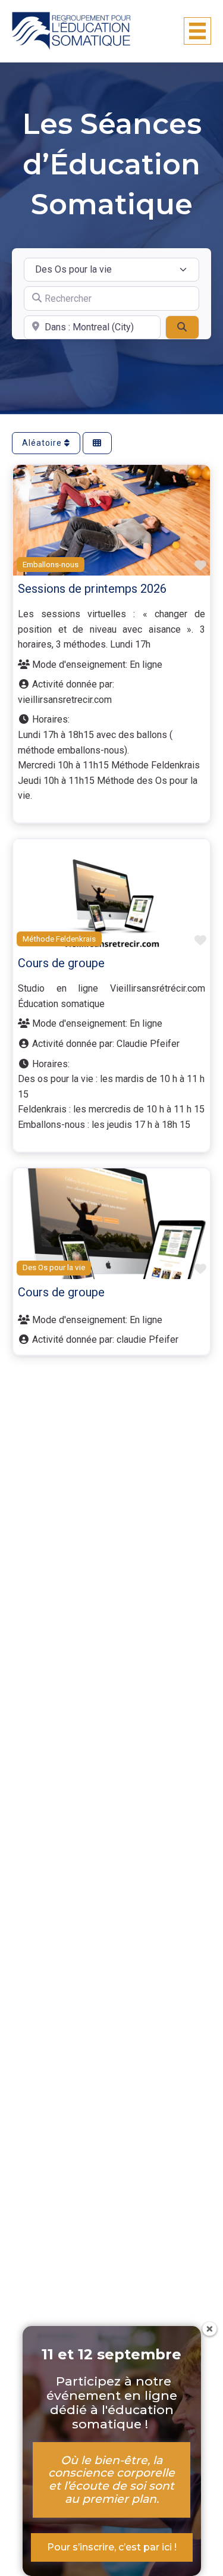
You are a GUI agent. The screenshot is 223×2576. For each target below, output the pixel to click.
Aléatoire (43, 443)
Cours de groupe (61, 963)
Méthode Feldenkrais (59, 939)
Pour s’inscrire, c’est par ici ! (112, 2547)
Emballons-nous (51, 565)
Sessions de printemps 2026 (92, 589)
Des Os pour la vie (54, 1267)
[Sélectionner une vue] (97, 443)
